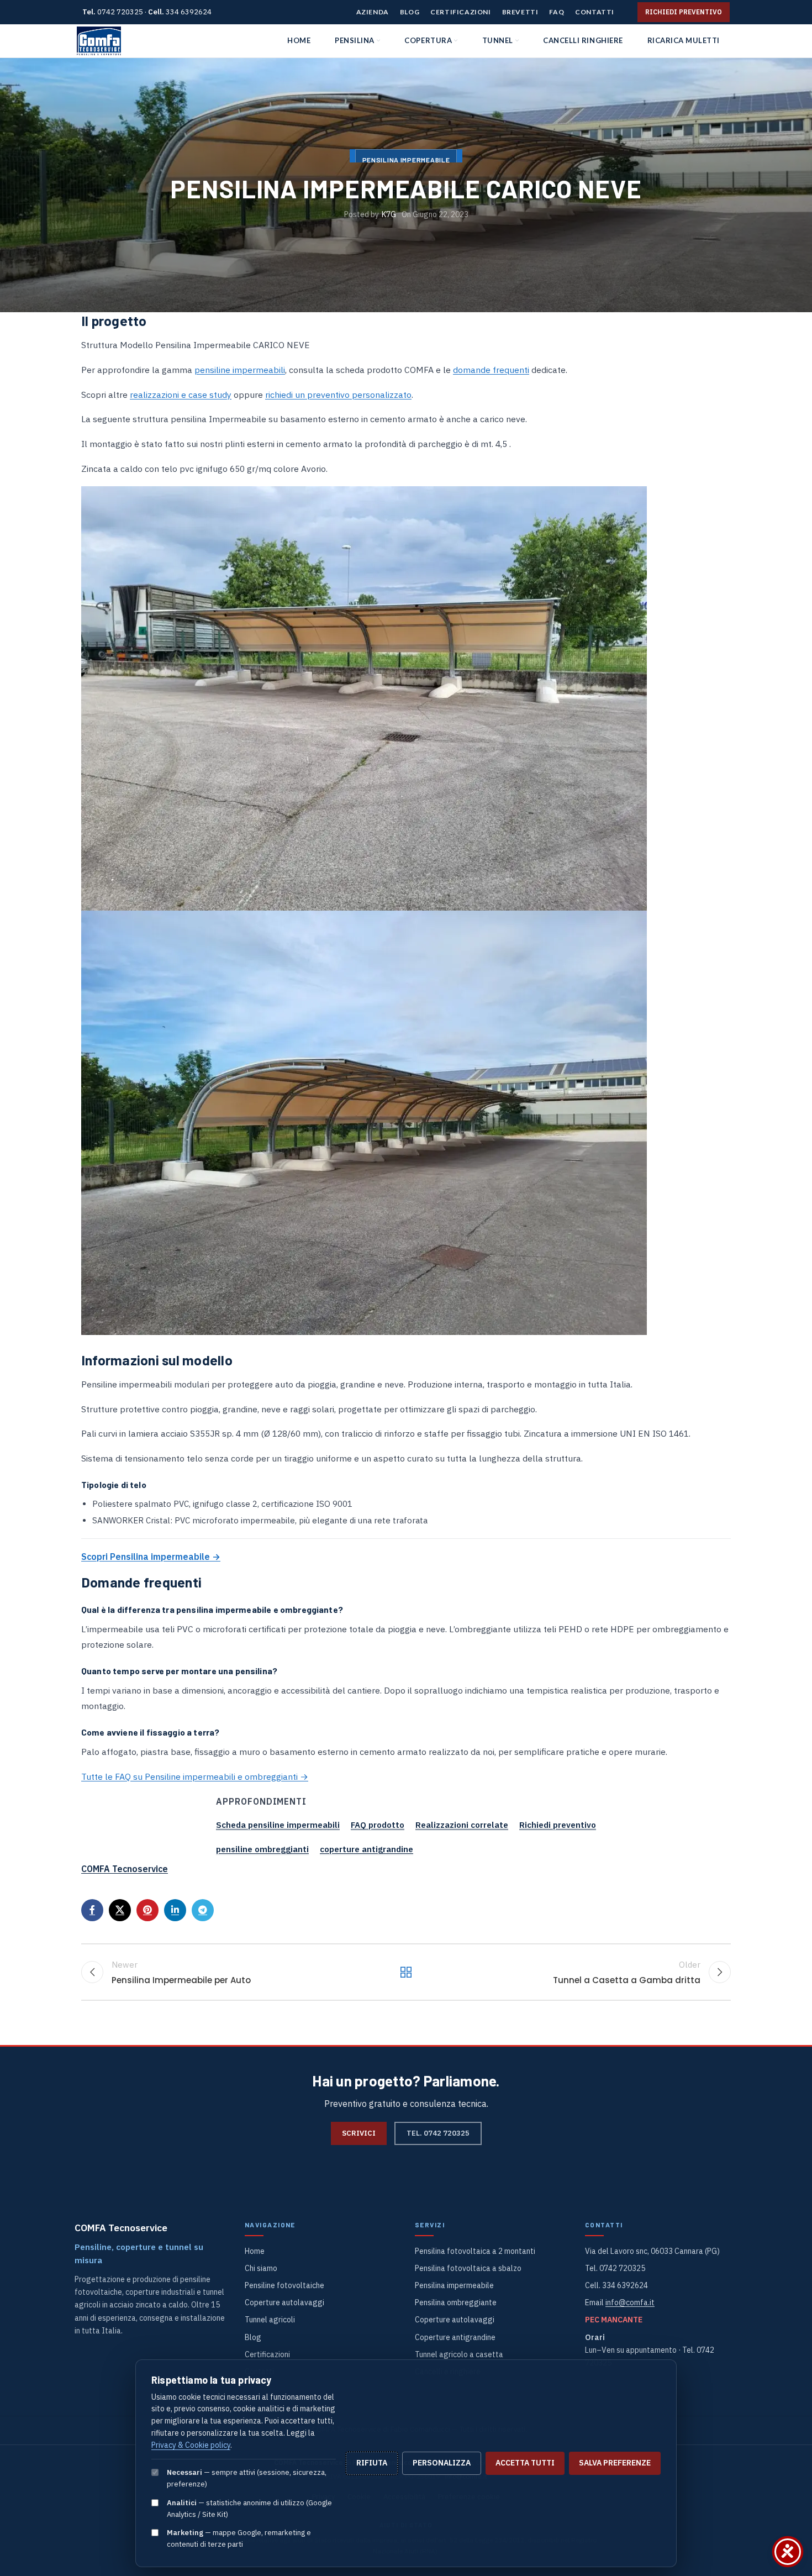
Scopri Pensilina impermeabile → (151, 1557)
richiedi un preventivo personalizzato (338, 395)
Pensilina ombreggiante (456, 2302)
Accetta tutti (525, 2463)
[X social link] (120, 1910)
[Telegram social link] (203, 1910)
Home (255, 2251)
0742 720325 (120, 12)
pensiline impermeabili (240, 370)
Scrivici (359, 2133)
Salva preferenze (615, 2463)
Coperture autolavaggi (284, 2302)
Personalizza (442, 2463)
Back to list (406, 1972)
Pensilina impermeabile (454, 2285)
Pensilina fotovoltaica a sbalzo (468, 2268)
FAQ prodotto (378, 1825)
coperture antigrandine (367, 1849)
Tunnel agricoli (270, 2320)
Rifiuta (372, 2463)
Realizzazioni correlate (462, 1825)
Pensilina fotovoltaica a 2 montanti (475, 2251)
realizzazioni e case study (181, 395)
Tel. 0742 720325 (438, 2133)
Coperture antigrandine (455, 2337)
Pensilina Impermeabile (406, 160)
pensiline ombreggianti (262, 1849)
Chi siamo (261, 2268)
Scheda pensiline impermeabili (278, 1825)
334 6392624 (189, 12)
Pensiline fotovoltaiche (284, 2285)
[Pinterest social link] (147, 1910)
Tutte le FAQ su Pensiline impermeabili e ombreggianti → (195, 1776)
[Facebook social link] (92, 1910)
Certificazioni (267, 2354)
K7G (389, 214)
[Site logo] (99, 41)
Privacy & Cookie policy (191, 2445)
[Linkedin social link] (175, 1910)
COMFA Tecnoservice (125, 1869)
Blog (253, 2337)
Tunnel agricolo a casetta (459, 2354)
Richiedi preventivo (684, 12)
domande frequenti (491, 370)
